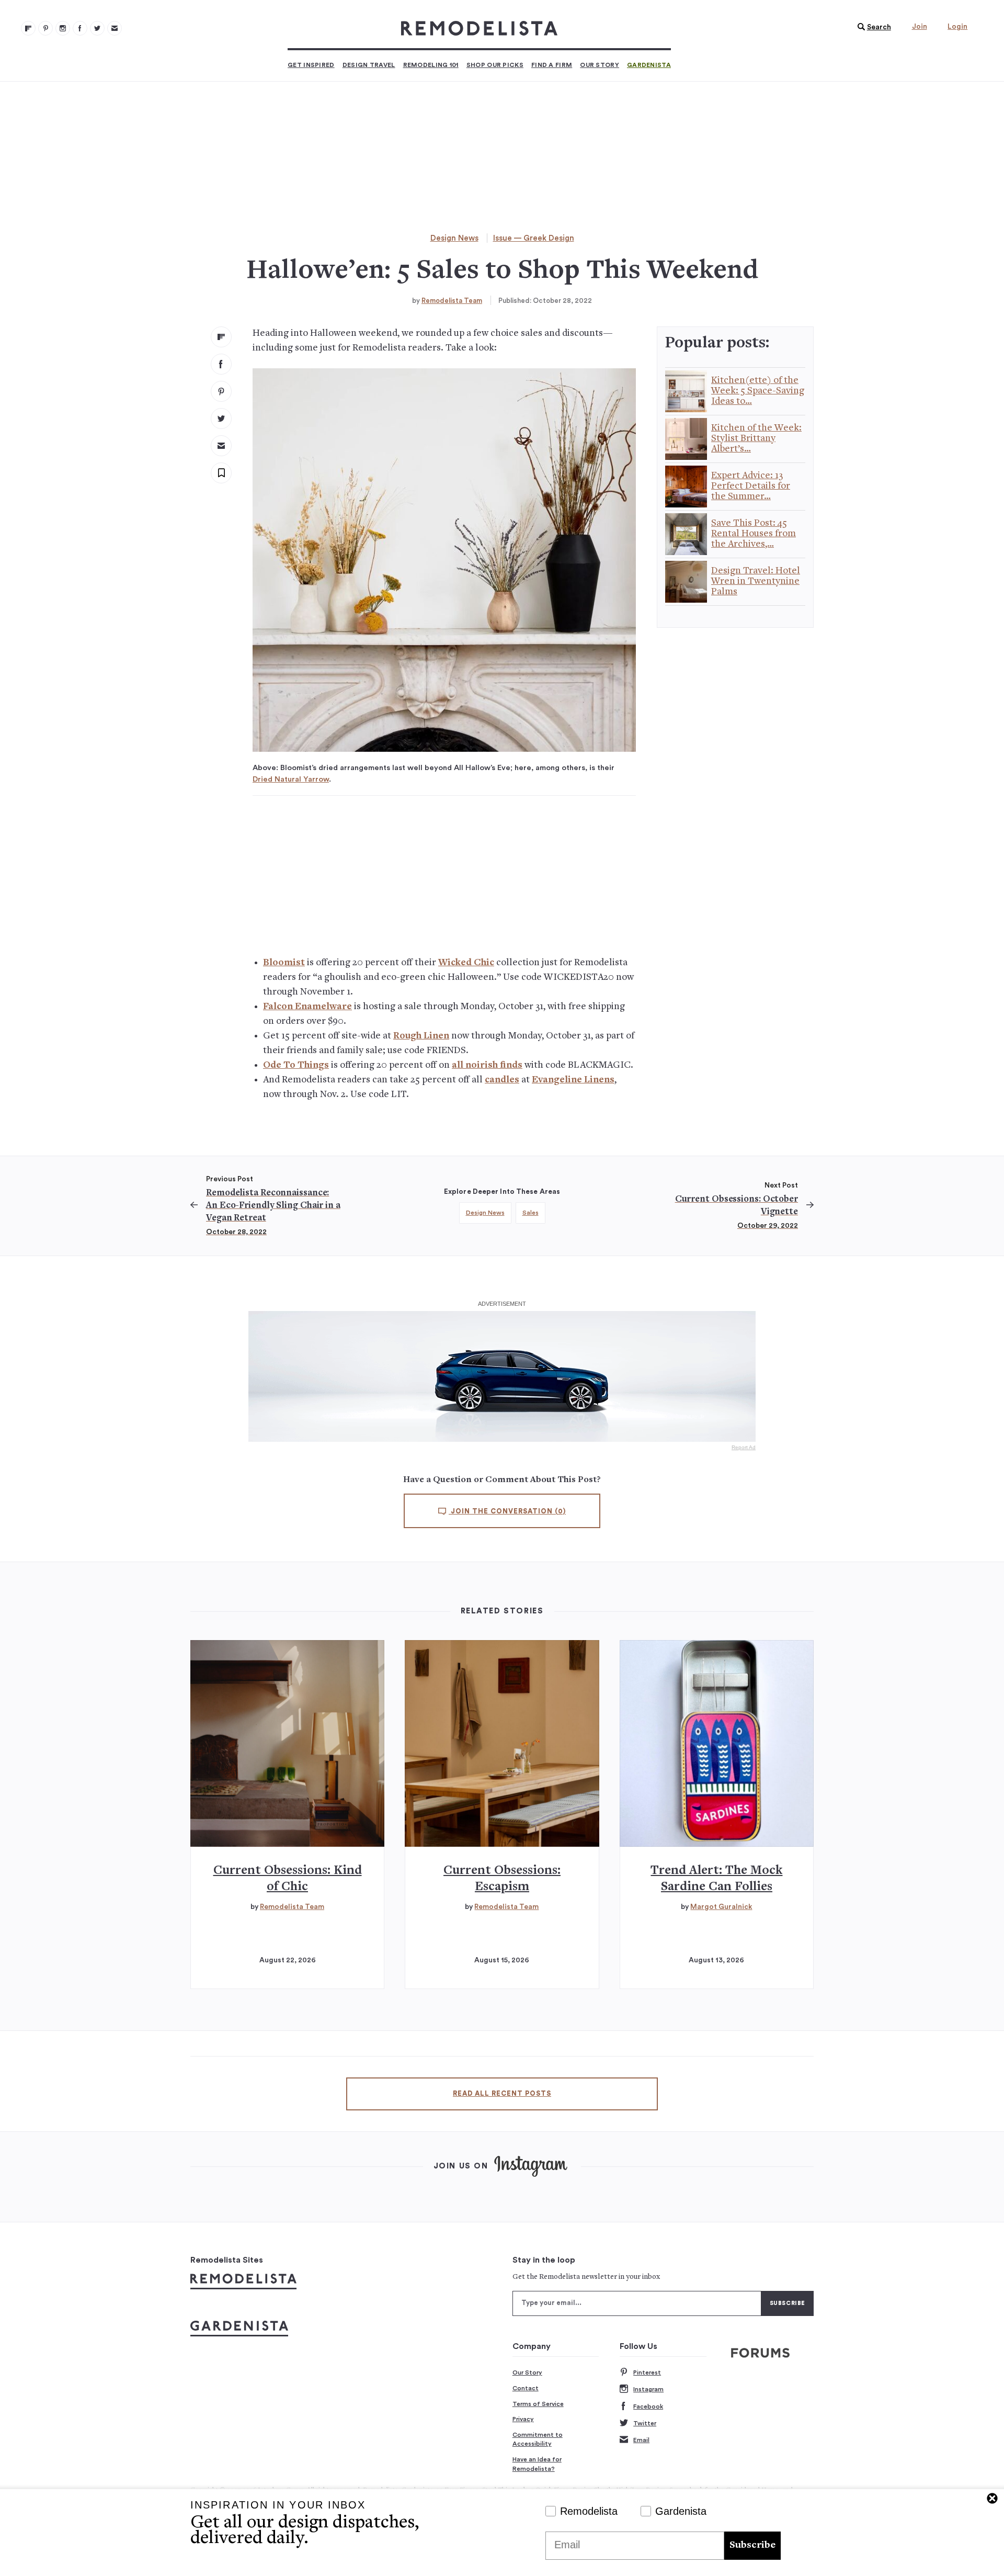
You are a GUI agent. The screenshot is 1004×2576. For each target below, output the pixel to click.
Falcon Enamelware (307, 1007)
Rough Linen (421, 1036)
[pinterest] (221, 391)
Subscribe (752, 2545)
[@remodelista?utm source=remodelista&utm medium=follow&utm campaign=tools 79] (28, 28)
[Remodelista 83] (97, 28)
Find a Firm (552, 65)
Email (641, 2440)
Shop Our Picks (495, 65)
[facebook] (221, 364)
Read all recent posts (502, 2094)
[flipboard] (221, 337)
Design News (454, 238)
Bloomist (284, 963)
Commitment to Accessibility (538, 2439)
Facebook (648, 2406)
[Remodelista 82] (80, 28)
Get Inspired (311, 65)
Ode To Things (296, 1065)
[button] (872, 27)
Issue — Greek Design (534, 238)
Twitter (645, 2423)
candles (502, 1080)
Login (957, 27)
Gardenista (649, 65)
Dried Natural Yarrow (291, 779)
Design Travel (369, 65)
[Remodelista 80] (45, 28)
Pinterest (647, 2372)
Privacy (523, 2419)
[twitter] (221, 419)
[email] (221, 446)
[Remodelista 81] (63, 28)
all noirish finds (487, 1065)
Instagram (648, 2389)
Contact (526, 2388)
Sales (530, 1213)
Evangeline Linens (573, 1080)
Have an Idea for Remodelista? (537, 2464)
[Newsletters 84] (115, 28)
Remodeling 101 (431, 65)
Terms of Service (538, 2404)
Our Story (600, 65)
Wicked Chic (466, 963)
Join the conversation (507, 1511)
